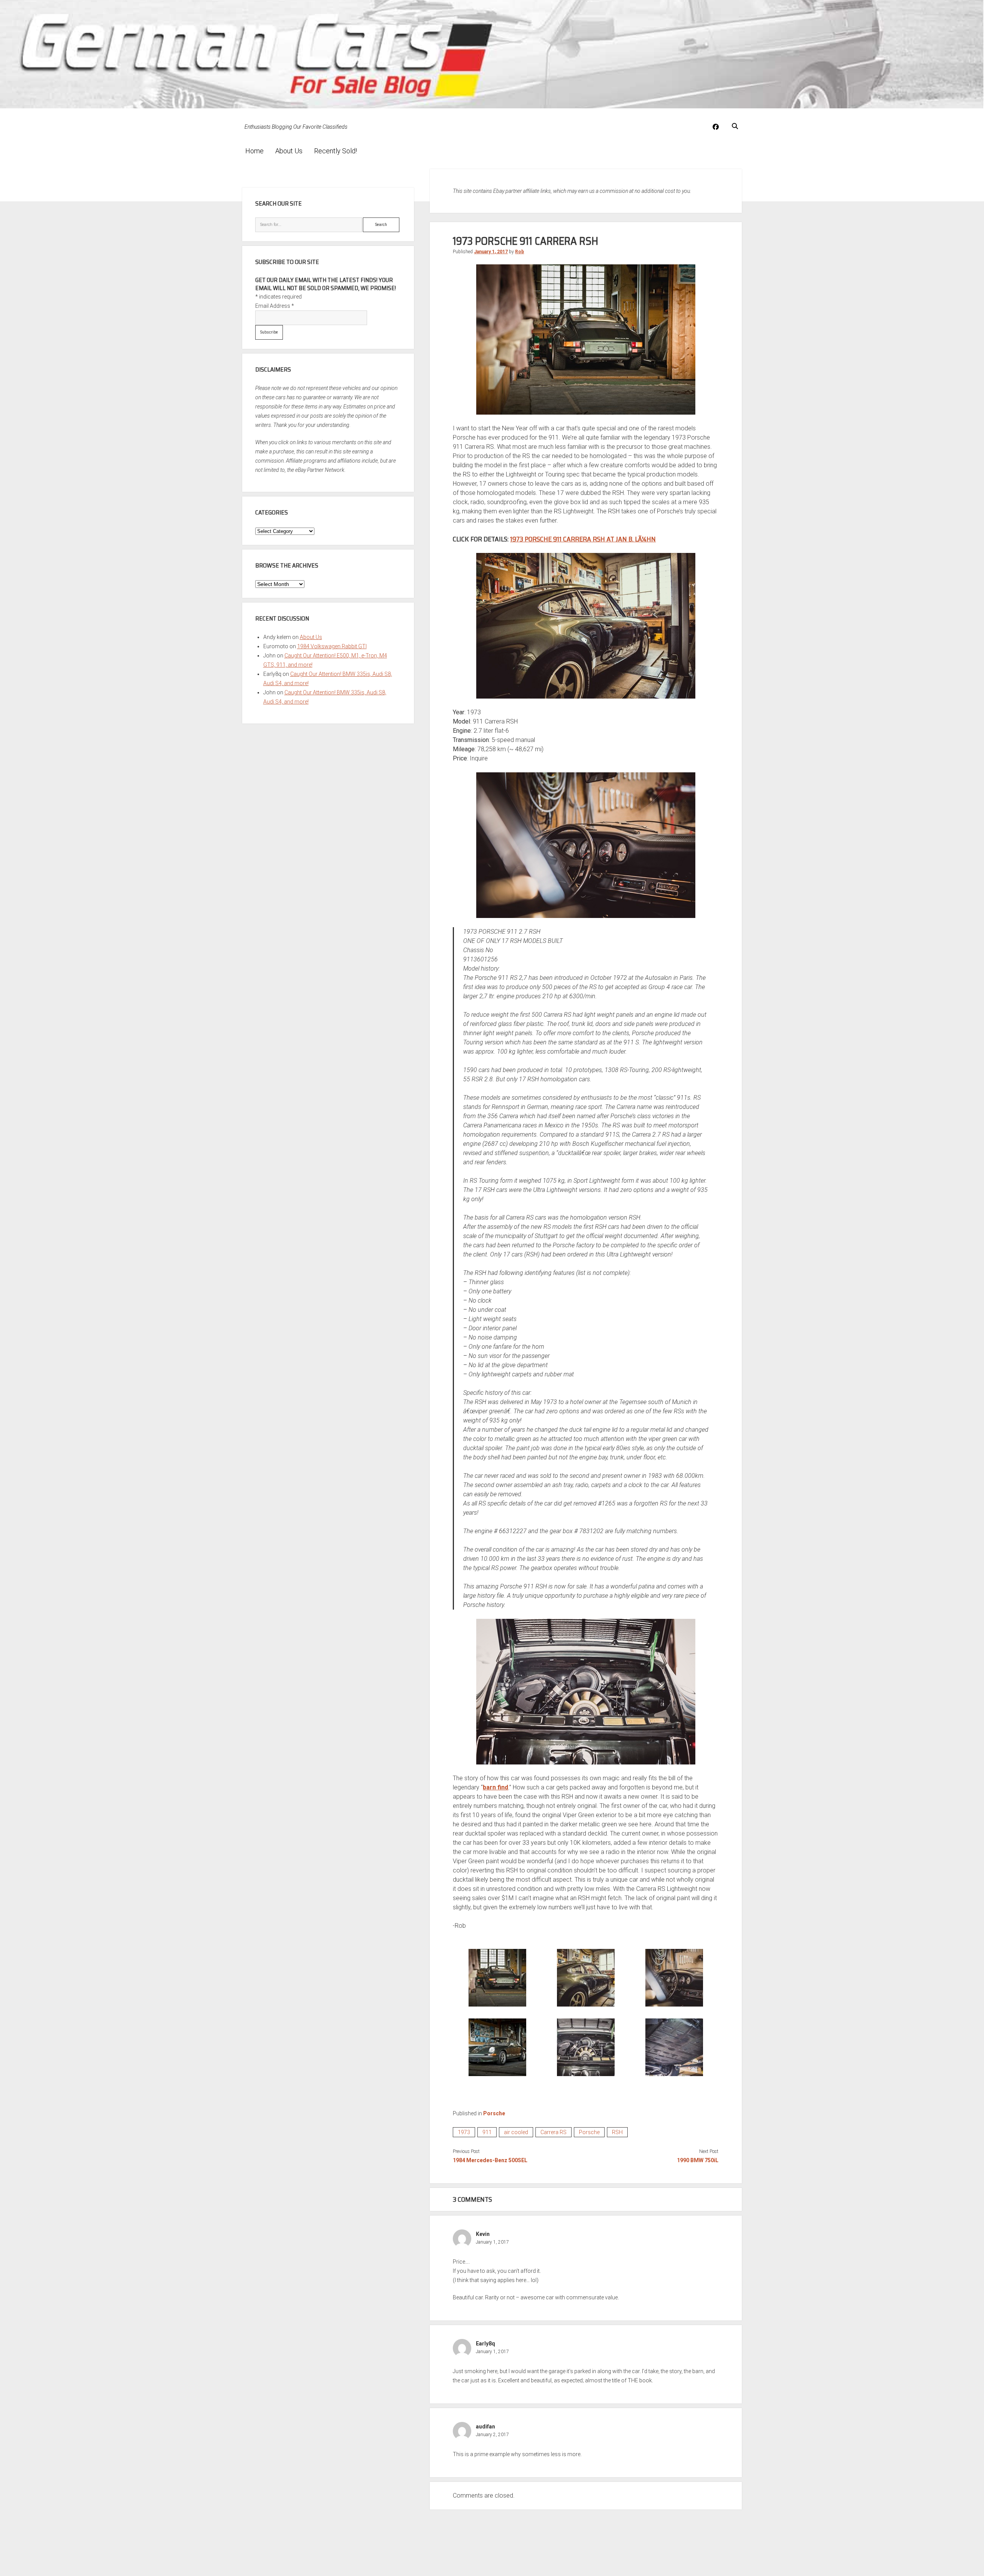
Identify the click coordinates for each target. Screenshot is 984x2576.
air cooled (516, 2132)
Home (254, 151)
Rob (519, 252)
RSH (617, 2132)
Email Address (275, 306)
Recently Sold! (336, 151)
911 (487, 2132)
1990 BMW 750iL (698, 2160)
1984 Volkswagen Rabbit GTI (332, 646)
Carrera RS (553, 2132)
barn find (495, 1787)
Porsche (494, 2113)
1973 (464, 2132)
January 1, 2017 (491, 252)
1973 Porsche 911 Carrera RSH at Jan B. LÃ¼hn (583, 539)
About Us (289, 151)
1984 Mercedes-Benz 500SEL (490, 2160)
